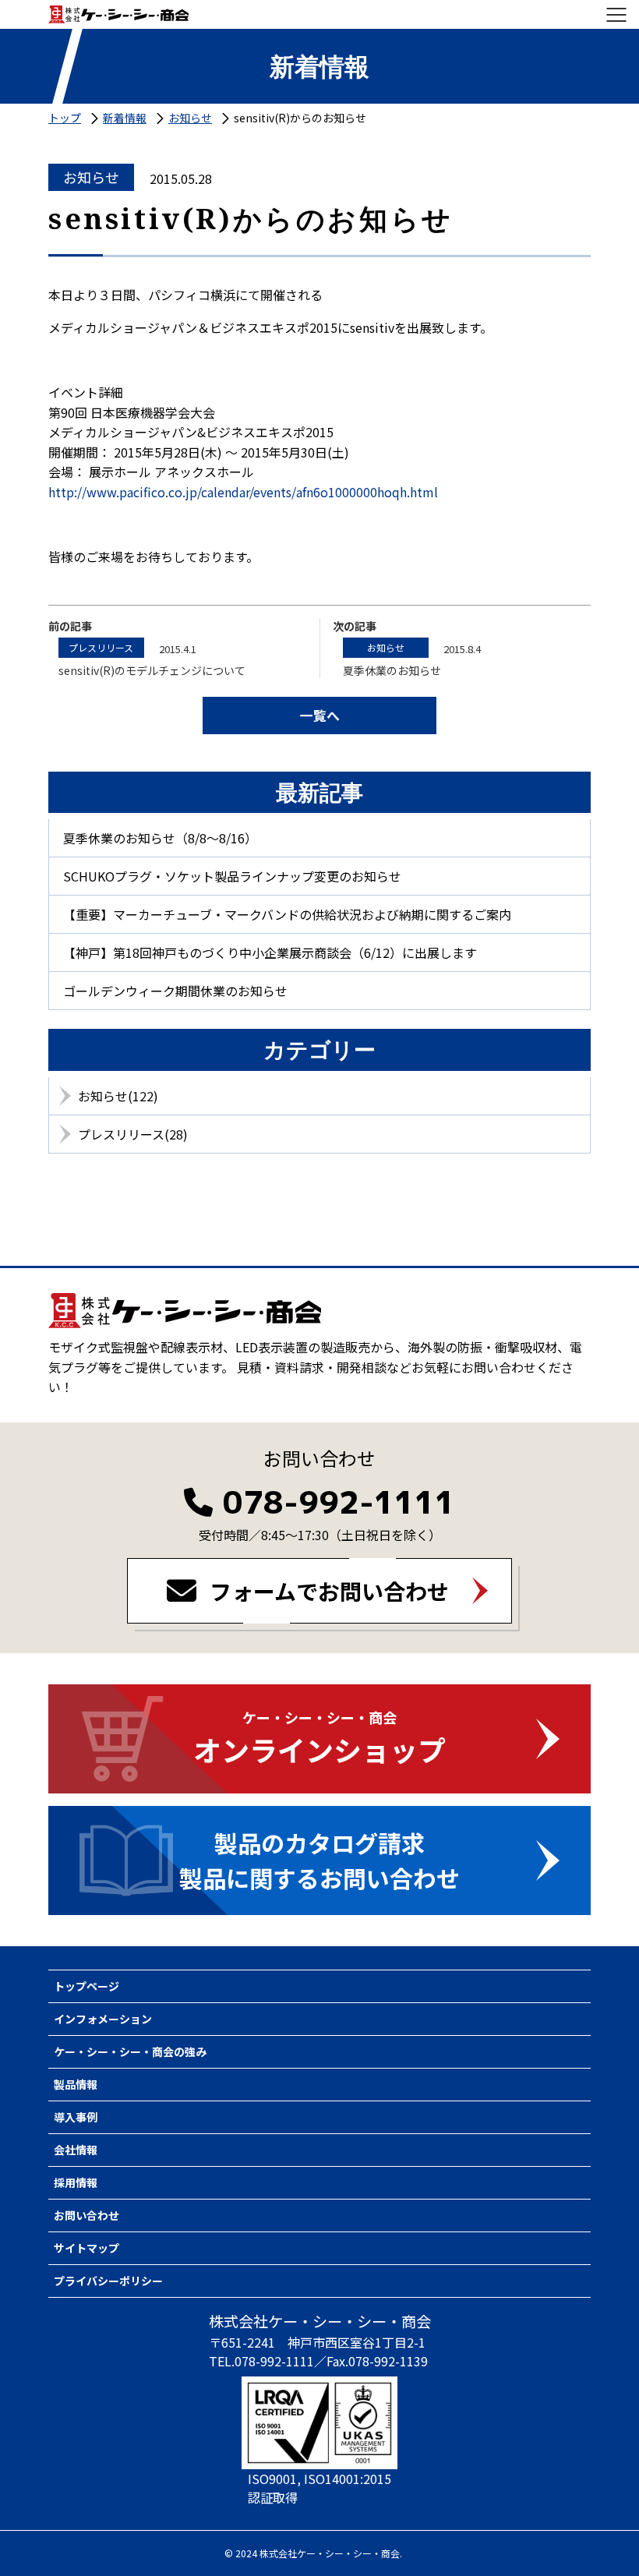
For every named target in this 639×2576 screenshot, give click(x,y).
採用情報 (76, 2182)
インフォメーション (103, 2019)
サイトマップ (86, 2248)
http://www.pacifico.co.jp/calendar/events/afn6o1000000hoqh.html (243, 492)
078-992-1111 (339, 1502)
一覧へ (320, 715)
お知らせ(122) (118, 1096)
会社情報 (76, 2150)
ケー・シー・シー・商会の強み (130, 2051)
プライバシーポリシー (108, 2281)
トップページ (86, 1986)
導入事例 (76, 2117)
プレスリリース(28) (133, 1134)
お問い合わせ (86, 2215)
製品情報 (76, 2084)
